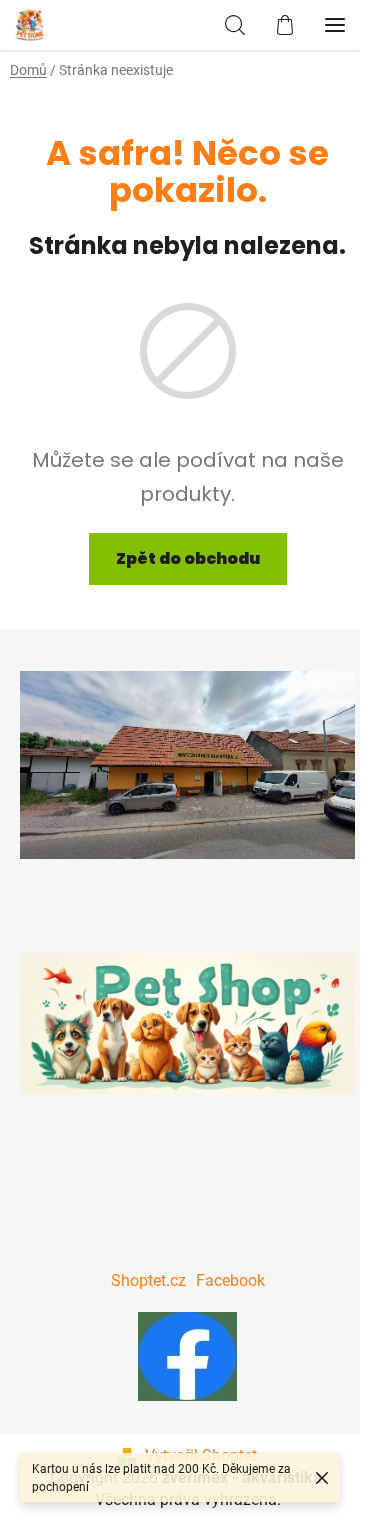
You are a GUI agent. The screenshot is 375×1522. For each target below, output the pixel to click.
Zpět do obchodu (188, 558)
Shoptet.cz (148, 1280)
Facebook (230, 1280)
